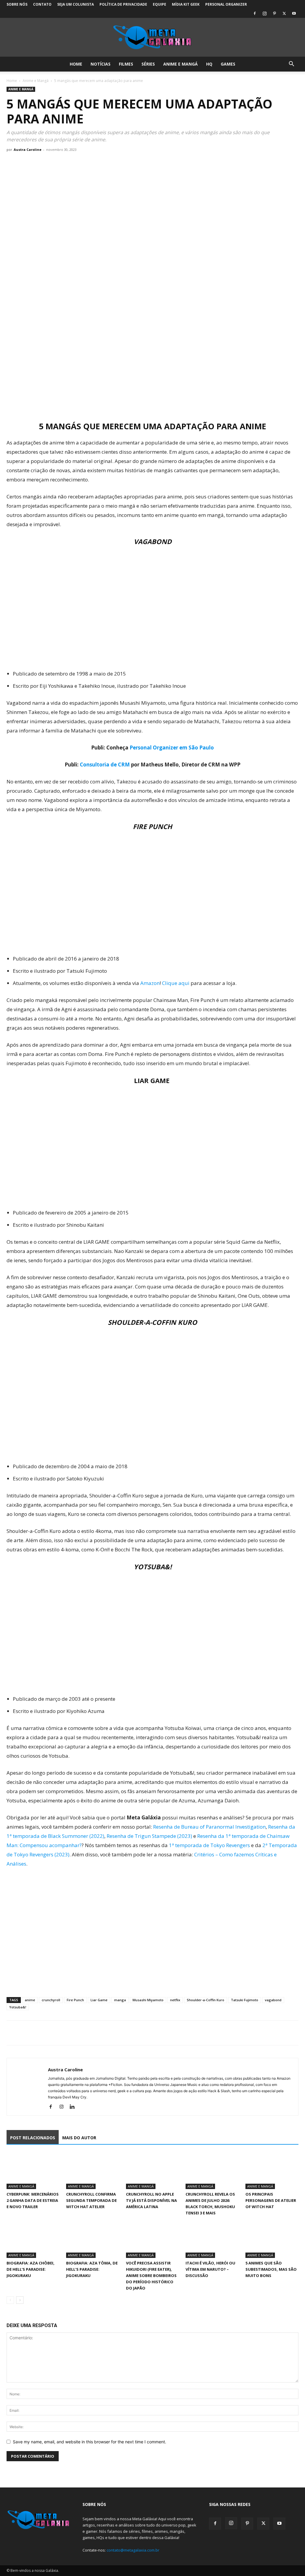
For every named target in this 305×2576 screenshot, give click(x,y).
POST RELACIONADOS (33, 2138)
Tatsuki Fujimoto (245, 2000)
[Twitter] (284, 13)
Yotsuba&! (18, 2007)
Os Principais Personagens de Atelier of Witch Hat (271, 2200)
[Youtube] (294, 13)
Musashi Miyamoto (148, 2000)
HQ (209, 64)
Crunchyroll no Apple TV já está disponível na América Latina (151, 2200)
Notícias (101, 64)
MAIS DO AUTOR (79, 2138)
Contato (42, 4)
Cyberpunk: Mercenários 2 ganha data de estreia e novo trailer (33, 2200)
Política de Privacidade (123, 4)
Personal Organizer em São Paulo (172, 748)
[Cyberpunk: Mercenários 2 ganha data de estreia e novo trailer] (33, 2171)
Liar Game (99, 2000)
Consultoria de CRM (105, 765)
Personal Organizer (226, 4)
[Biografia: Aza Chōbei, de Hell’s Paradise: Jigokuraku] (33, 2240)
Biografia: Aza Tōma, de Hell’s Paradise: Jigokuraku (92, 2269)
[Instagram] (264, 13)
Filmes (126, 64)
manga (120, 2000)
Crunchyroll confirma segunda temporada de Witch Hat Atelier (91, 2200)
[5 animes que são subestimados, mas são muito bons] (272, 2240)
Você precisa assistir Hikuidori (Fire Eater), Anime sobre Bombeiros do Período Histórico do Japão (151, 2276)
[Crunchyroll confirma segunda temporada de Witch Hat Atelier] (93, 2171)
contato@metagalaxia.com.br (133, 2550)
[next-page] (20, 2300)
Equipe (159, 4)
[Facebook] (255, 13)
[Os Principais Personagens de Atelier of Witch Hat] (272, 2171)
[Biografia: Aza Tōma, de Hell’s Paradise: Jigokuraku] (93, 2240)
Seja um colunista (76, 4)
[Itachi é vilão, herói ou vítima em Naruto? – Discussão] (212, 2240)
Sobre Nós (17, 4)
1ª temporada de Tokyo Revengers (209, 1845)
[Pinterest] (274, 13)
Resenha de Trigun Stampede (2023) (149, 1836)
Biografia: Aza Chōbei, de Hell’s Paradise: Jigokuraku (31, 2269)
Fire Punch (75, 2000)
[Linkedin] (74, 2107)
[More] (68, 2033)
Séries (148, 64)
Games (228, 64)
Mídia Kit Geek (186, 4)
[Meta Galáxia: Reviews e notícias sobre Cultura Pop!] (152, 38)
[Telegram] (54, 2033)
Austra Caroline (28, 150)
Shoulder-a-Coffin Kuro (206, 2000)
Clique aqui (176, 983)
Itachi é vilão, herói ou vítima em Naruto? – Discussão (210, 2269)
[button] (291, 65)
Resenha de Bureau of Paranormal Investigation (209, 1827)
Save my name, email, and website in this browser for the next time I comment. (90, 2442)
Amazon (150, 983)
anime (30, 2000)
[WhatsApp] (40, 2033)
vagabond (273, 2000)
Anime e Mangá (180, 64)
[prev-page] (10, 2300)
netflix (175, 2000)
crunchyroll (51, 2000)
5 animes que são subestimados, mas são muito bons (271, 2269)
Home (76, 64)
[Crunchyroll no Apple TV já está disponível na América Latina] (152, 2171)
